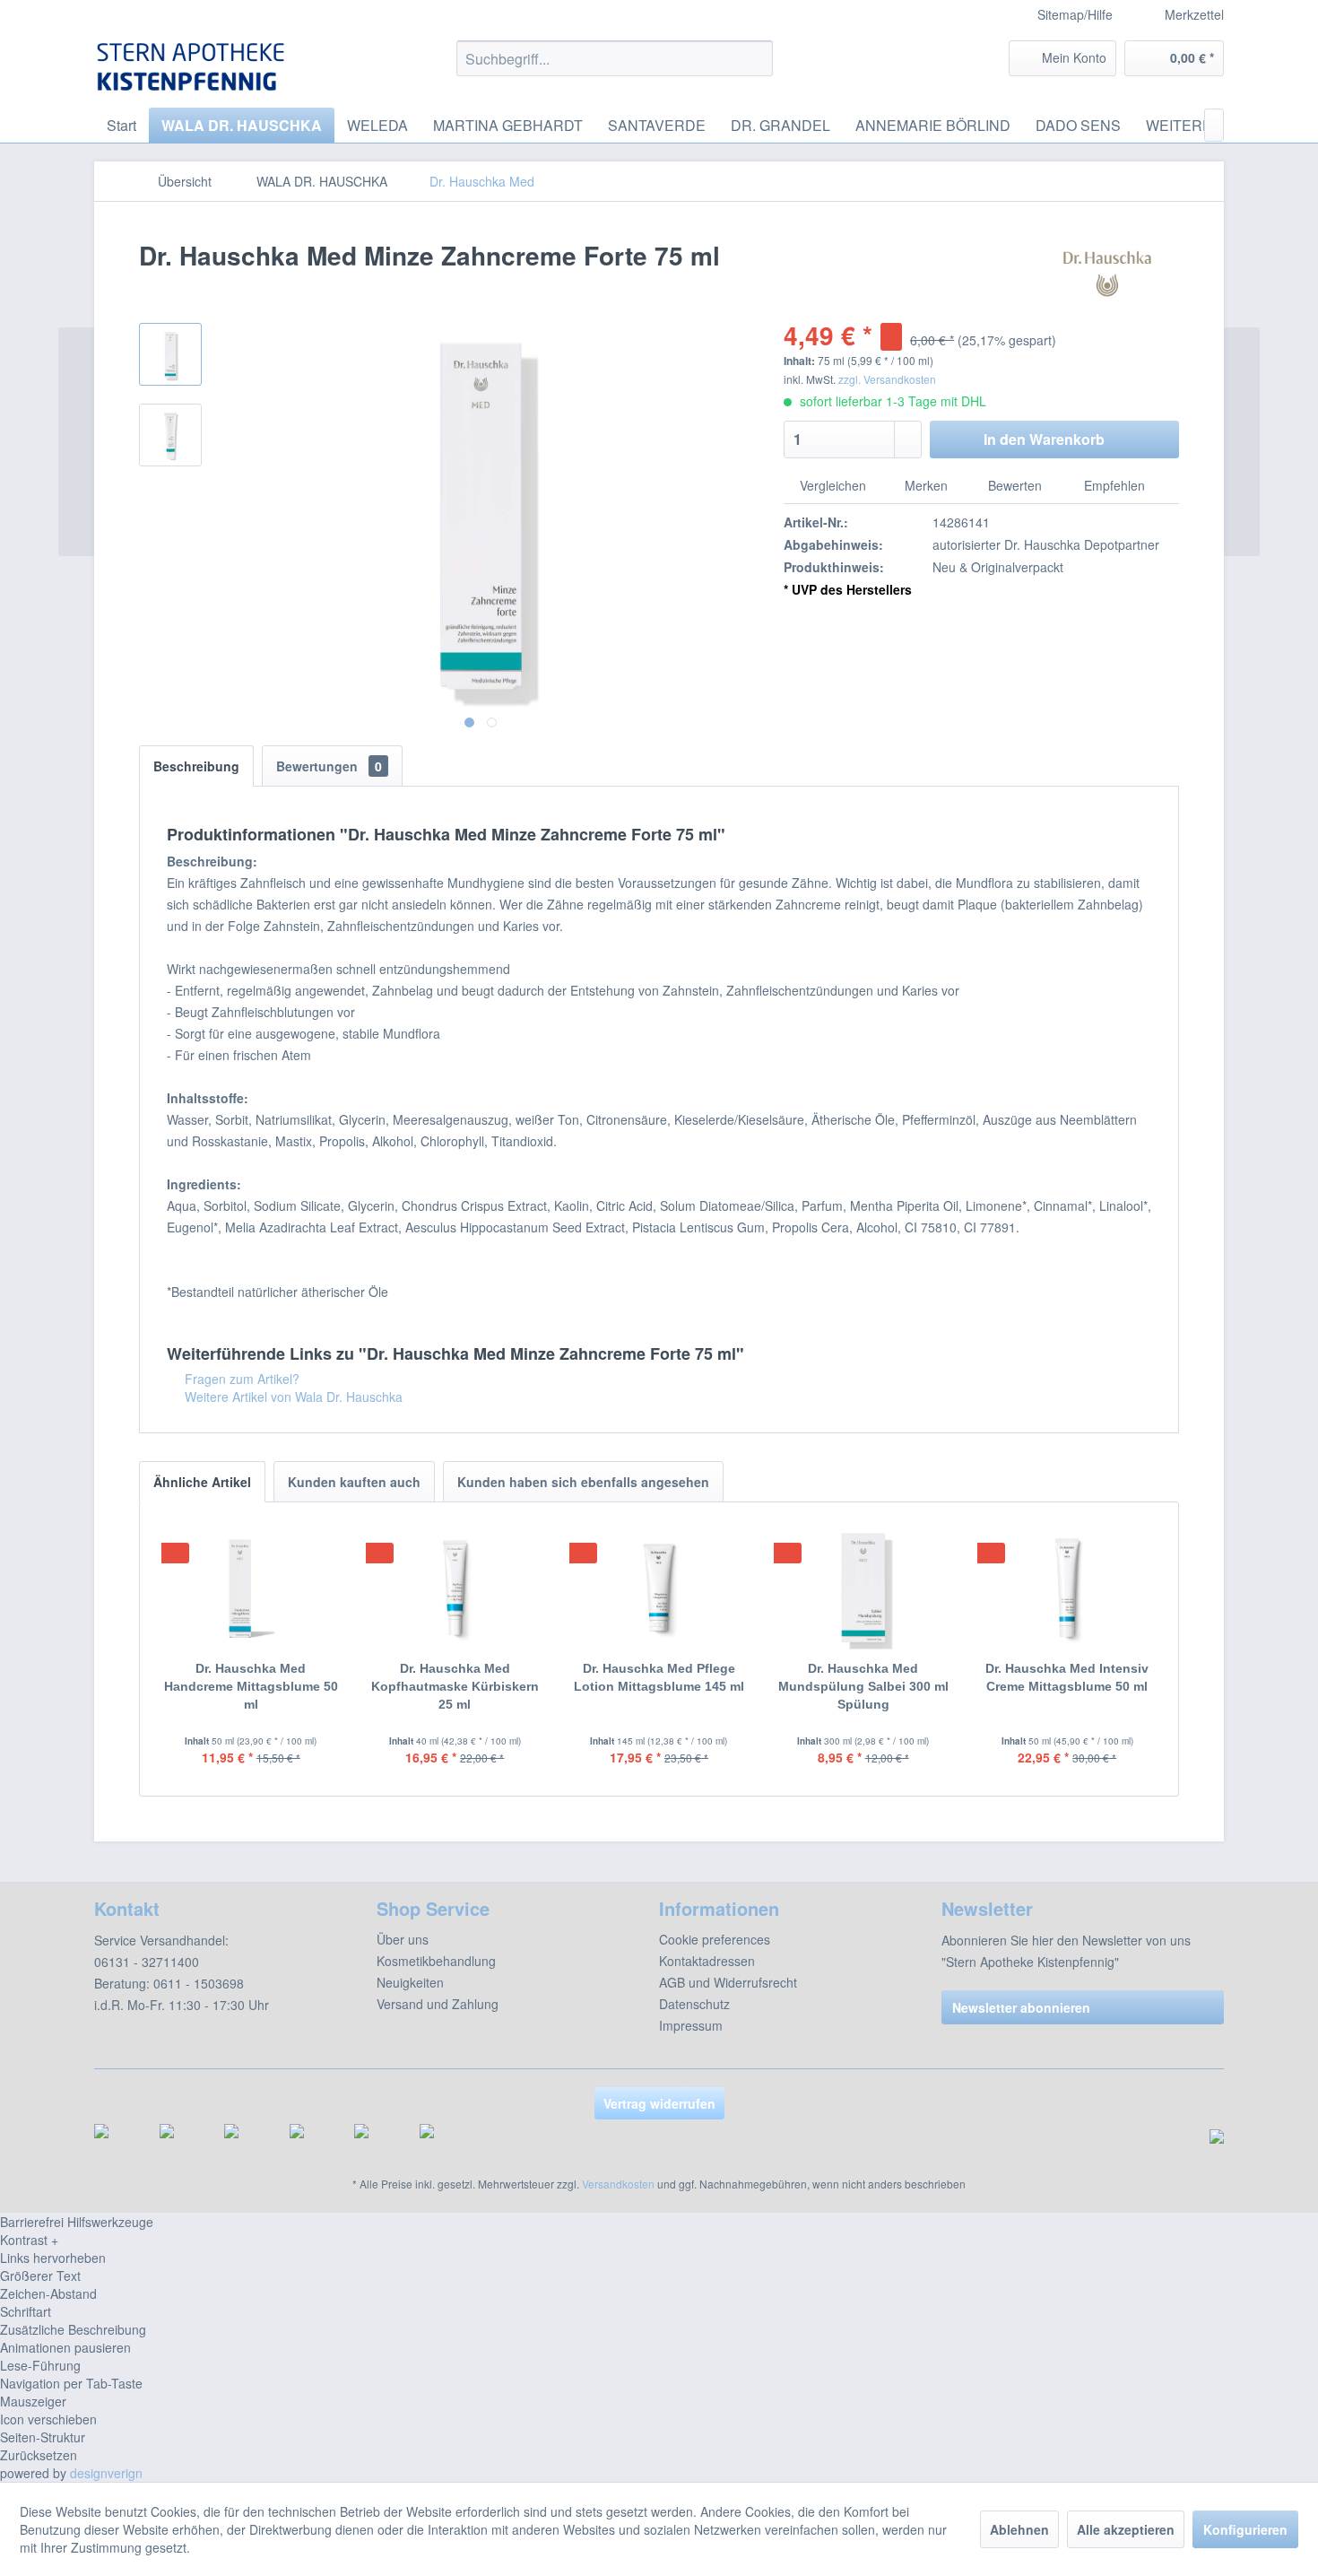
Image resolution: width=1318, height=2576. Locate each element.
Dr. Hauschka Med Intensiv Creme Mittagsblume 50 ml (1067, 1677)
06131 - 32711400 (147, 1962)
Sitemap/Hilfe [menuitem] (1075, 14)
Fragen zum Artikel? (240, 1379)
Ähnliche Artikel (202, 1482)
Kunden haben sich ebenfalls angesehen (583, 1482)
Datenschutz (694, 2004)
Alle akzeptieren (1126, 2529)
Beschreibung (196, 766)
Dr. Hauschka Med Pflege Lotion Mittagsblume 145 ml (659, 1677)
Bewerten (1015, 485)
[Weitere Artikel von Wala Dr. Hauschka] (1107, 274)
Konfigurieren (1245, 2529)
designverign (106, 2473)
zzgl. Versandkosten (887, 379)
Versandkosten (618, 2184)
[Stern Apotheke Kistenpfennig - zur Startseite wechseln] (194, 67)
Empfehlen (1113, 485)
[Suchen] (756, 58)
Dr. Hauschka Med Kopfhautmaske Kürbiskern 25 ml (455, 1686)
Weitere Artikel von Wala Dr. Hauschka (292, 1397)
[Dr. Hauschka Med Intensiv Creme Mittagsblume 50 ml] (1067, 1588)
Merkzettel (1192, 14)
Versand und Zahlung (438, 2004)
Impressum (691, 2025)
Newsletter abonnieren (1021, 2007)
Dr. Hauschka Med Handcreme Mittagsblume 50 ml (251, 1686)
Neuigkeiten (410, 1982)
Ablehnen (1019, 2529)
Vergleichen (831, 485)
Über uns (403, 1939)
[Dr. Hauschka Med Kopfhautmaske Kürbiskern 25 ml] (455, 1588)
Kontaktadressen (707, 1961)
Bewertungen (329, 766)
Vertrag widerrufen (659, 2103)
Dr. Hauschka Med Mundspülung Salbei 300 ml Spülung (863, 1686)
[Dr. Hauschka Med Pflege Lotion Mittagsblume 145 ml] (659, 1588)
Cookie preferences (715, 1939)
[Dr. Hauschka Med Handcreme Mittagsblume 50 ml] (251, 1588)
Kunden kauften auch (354, 1482)
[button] (659, 2240)
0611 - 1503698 (199, 1983)
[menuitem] (1181, 15)
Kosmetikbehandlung (436, 1961)
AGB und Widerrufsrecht (728, 1982)
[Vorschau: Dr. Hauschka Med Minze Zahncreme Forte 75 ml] (170, 354)
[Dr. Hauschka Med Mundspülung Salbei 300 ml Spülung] (863, 1588)
